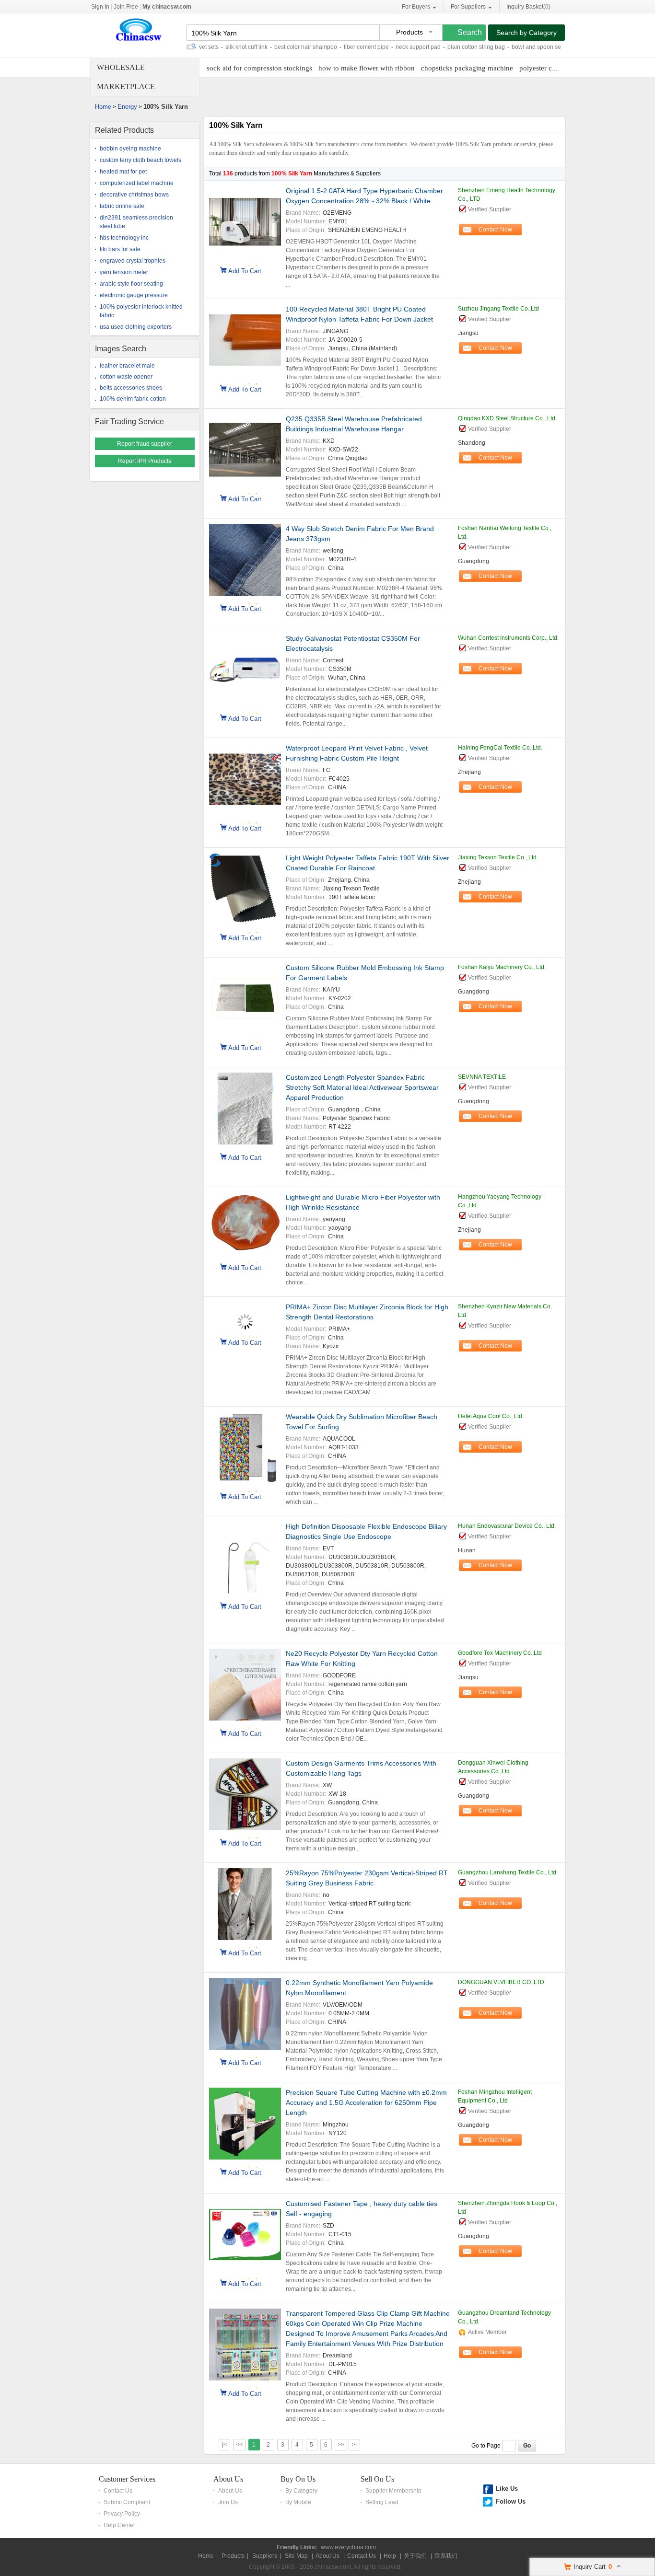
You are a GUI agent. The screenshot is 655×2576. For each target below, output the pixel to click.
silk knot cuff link (203, 47)
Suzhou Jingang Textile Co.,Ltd (498, 309)
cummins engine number (558, 47)
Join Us (228, 2502)
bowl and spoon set (494, 47)
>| (354, 2445)
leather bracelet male (127, 366)
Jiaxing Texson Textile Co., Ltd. (498, 857)
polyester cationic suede (555, 68)
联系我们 (446, 2556)
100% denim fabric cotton (133, 399)
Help (390, 2556)
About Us (228, 2479)
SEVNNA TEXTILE (482, 1077)
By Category (301, 2491)
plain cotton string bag (433, 47)
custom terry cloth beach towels (140, 160)
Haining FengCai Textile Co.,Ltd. (500, 748)
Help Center (119, 2525)
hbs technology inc (124, 238)
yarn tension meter (124, 272)
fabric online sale (122, 206)
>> (341, 2445)
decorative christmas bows (134, 195)
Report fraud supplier (145, 444)
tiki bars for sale (120, 249)
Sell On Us (377, 2479)
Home (103, 107)
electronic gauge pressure (134, 295)
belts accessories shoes (131, 388)
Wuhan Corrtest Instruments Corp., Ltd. (508, 638)
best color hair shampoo (263, 47)
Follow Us (511, 2501)
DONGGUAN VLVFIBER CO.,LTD (501, 1982)
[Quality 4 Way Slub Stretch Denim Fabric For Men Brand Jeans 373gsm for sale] (245, 561)
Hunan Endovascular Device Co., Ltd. (507, 1526)
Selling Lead (382, 2502)
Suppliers (265, 2556)
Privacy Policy (122, 2514)
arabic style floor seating (131, 284)
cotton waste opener (126, 377)
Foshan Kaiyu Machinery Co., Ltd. (502, 967)
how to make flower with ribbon (367, 68)
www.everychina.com (348, 2547)
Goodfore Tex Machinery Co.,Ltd (500, 1653)
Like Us (507, 2489)
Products (233, 2556)
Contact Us (118, 2491)
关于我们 (415, 2556)
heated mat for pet (123, 172)
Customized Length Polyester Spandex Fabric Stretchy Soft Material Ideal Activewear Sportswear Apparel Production (362, 1087)
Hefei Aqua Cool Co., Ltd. (491, 1416)
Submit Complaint (127, 2502)
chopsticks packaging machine (467, 68)
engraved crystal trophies (133, 261)
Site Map (296, 2556)
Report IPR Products (145, 461)
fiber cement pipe (323, 47)
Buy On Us (298, 2479)
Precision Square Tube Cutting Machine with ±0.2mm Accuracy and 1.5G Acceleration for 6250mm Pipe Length (366, 2102)
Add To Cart (245, 270)
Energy (127, 107)
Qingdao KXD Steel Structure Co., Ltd (507, 418)
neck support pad (375, 47)
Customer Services (127, 2479)
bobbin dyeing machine (130, 149)
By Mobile (298, 2502)
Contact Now (495, 230)
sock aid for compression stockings (259, 68)
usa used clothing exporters (136, 327)
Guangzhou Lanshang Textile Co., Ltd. (508, 1872)
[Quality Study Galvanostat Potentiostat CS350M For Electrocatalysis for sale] (245, 671)
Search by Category (526, 33)
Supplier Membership (393, 2491)
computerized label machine (137, 183)
